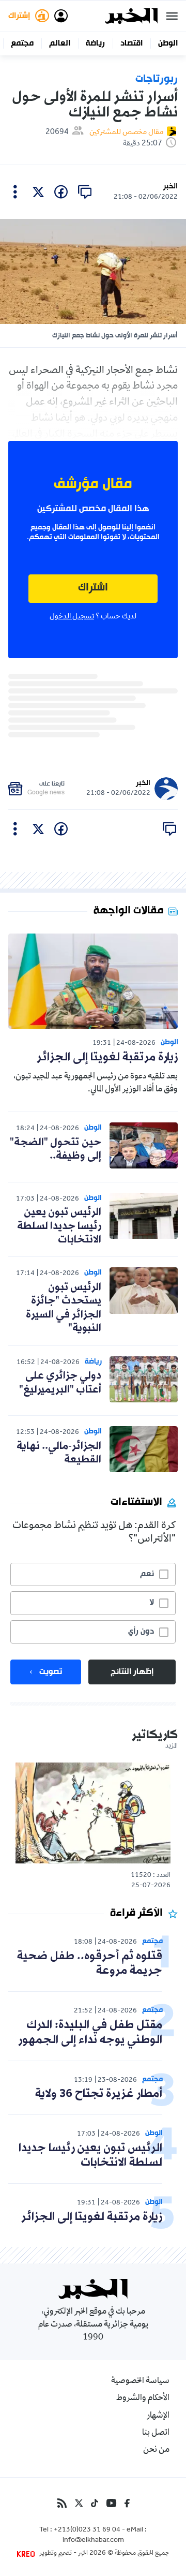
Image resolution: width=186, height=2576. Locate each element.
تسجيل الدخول (72, 617)
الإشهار (158, 2416)
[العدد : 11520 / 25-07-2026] (93, 1813)
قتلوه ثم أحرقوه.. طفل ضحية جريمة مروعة (90, 1964)
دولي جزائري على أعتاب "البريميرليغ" (60, 1383)
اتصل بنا (156, 2433)
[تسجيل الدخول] (61, 16)
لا (152, 1603)
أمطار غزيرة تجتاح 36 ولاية (99, 2094)
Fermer (172, 16)
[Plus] (15, 192)
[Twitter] (79, 2503)
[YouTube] (111, 2503)
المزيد (172, 1746)
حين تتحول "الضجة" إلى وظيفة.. (56, 1149)
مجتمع (22, 43)
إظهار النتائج (132, 1672)
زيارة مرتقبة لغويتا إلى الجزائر (107, 1057)
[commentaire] (85, 192)
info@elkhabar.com (93, 2541)
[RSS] (62, 2503)
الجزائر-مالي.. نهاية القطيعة (59, 1453)
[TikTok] (95, 2503)
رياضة (95, 43)
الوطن (168, 43)
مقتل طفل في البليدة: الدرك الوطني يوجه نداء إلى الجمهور (90, 2033)
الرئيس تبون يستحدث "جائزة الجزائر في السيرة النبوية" (64, 1308)
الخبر (171, 187)
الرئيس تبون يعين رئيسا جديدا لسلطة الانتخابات (59, 1226)
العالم (60, 43)
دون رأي (141, 1632)
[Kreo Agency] (27, 2554)
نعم (147, 1574)
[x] (38, 192)
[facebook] (61, 192)
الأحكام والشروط (143, 2399)
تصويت (51, 1672)
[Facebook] (127, 2503)
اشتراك (93, 588)
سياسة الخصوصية (140, 2381)
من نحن (156, 2450)
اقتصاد (131, 43)
